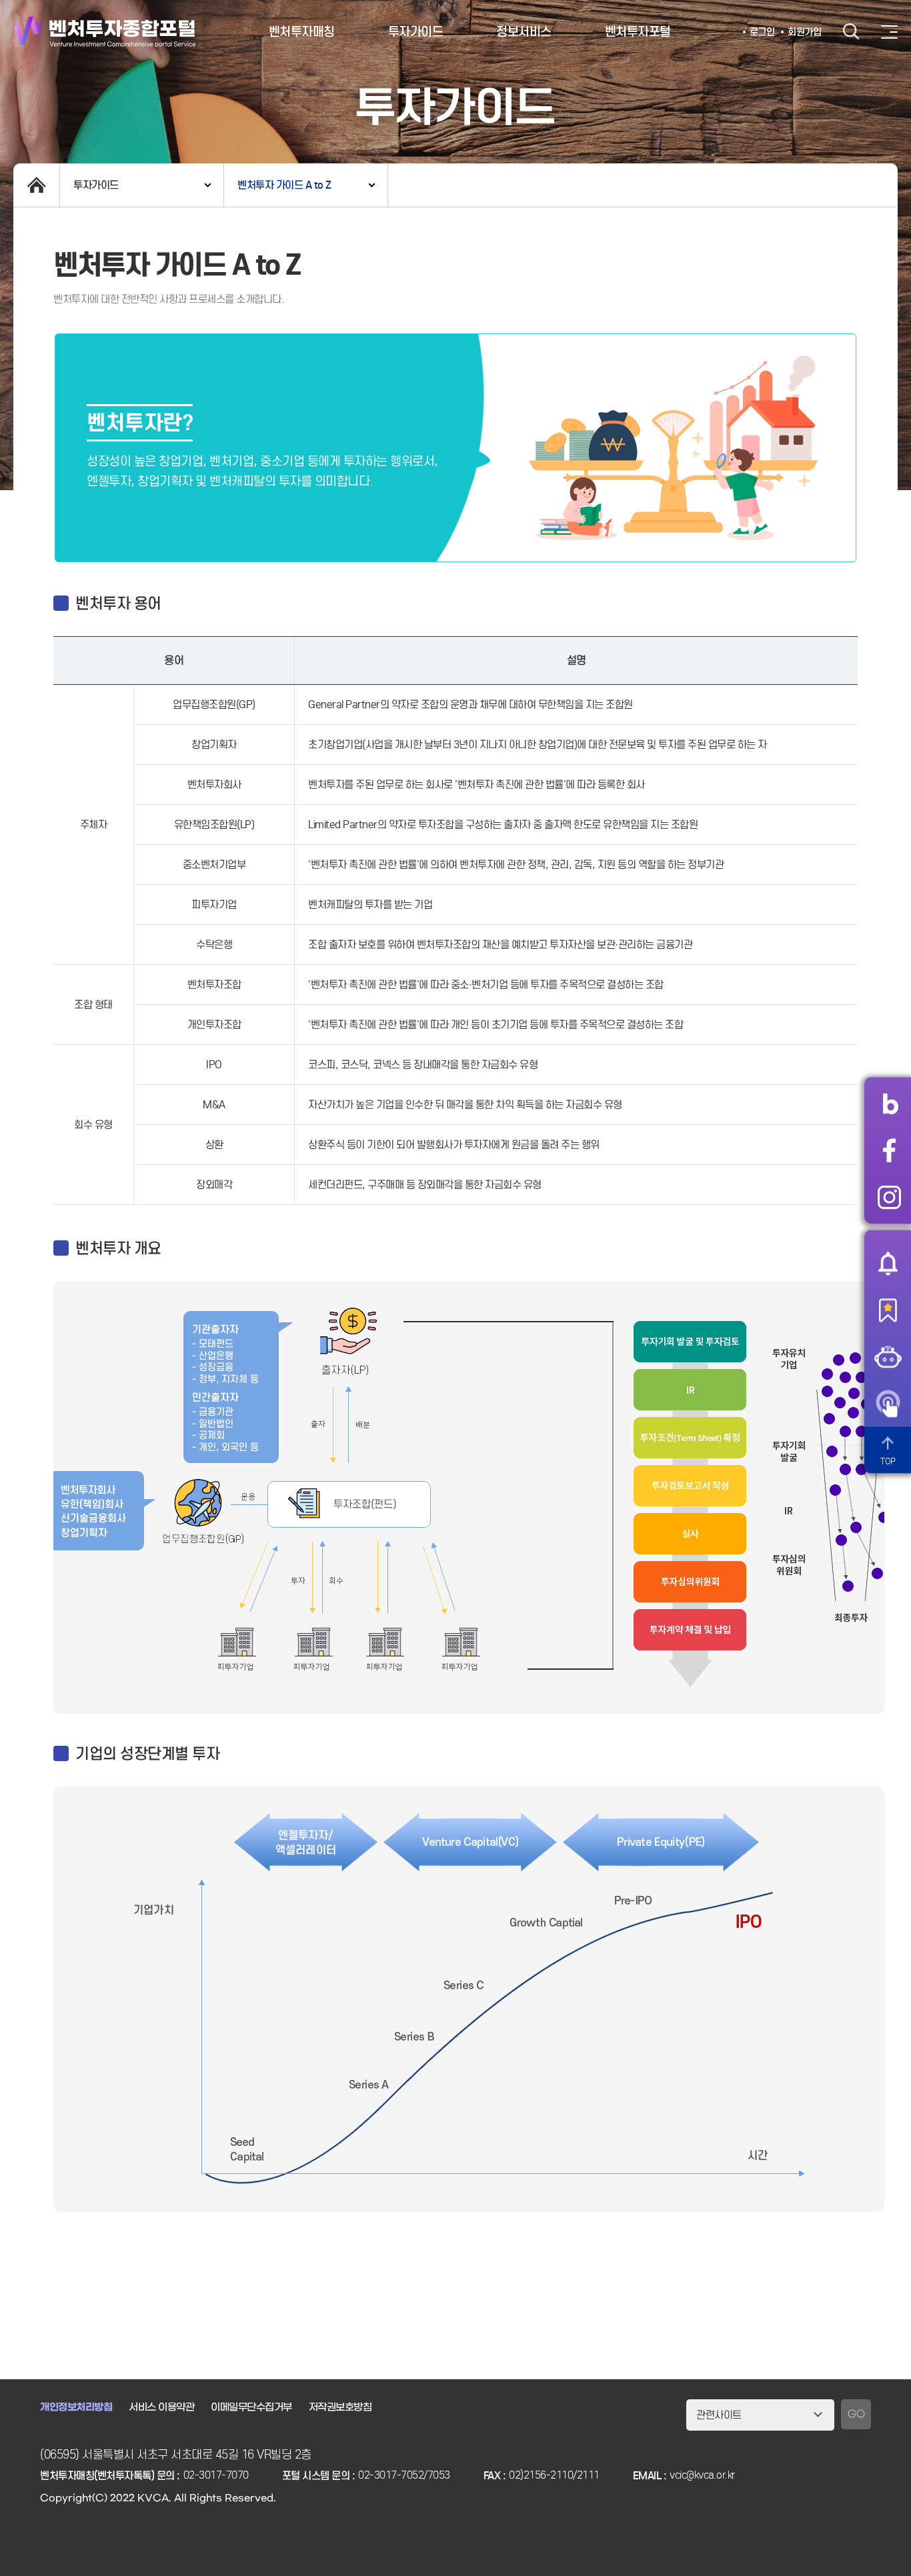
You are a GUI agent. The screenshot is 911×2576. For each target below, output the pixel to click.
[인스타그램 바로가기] (889, 1197)
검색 (851, 32)
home (36, 185)
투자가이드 (416, 32)
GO (856, 2414)
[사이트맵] (889, 32)
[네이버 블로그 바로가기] (889, 1104)
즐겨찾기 (888, 1310)
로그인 (762, 32)
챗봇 (888, 1356)
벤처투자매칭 (302, 32)
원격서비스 (888, 1403)
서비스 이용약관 (161, 2407)
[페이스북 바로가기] (889, 1150)
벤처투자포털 (638, 32)
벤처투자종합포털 (105, 32)
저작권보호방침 (340, 2407)
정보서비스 (524, 32)
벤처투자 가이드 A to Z (284, 185)
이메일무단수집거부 (251, 2407)
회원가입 (804, 32)
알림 (888, 1263)
